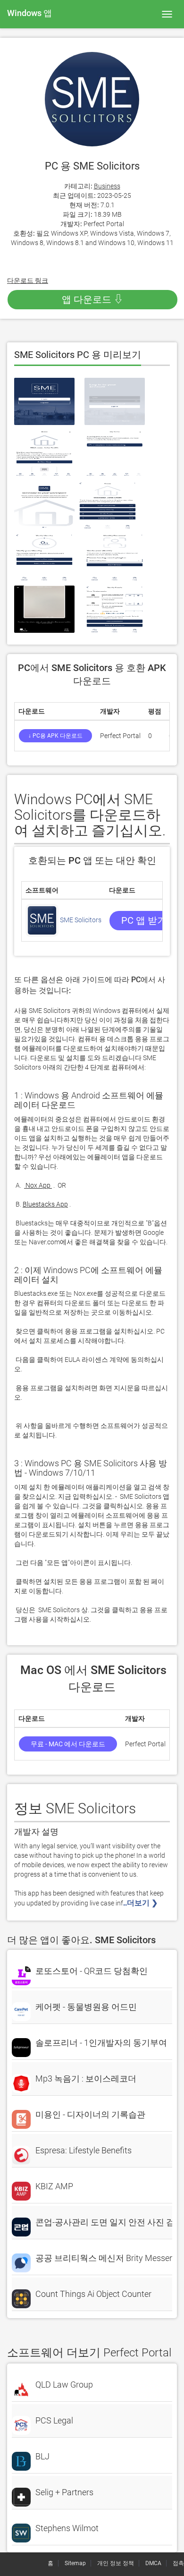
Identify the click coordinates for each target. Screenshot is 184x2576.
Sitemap (75, 2563)
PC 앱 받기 (144, 920)
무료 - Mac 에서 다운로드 (68, 1744)
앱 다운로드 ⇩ (92, 299)
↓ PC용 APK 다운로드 (55, 736)
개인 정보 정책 (116, 2563)
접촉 (178, 2563)
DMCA (153, 2563)
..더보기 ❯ (141, 1903)
